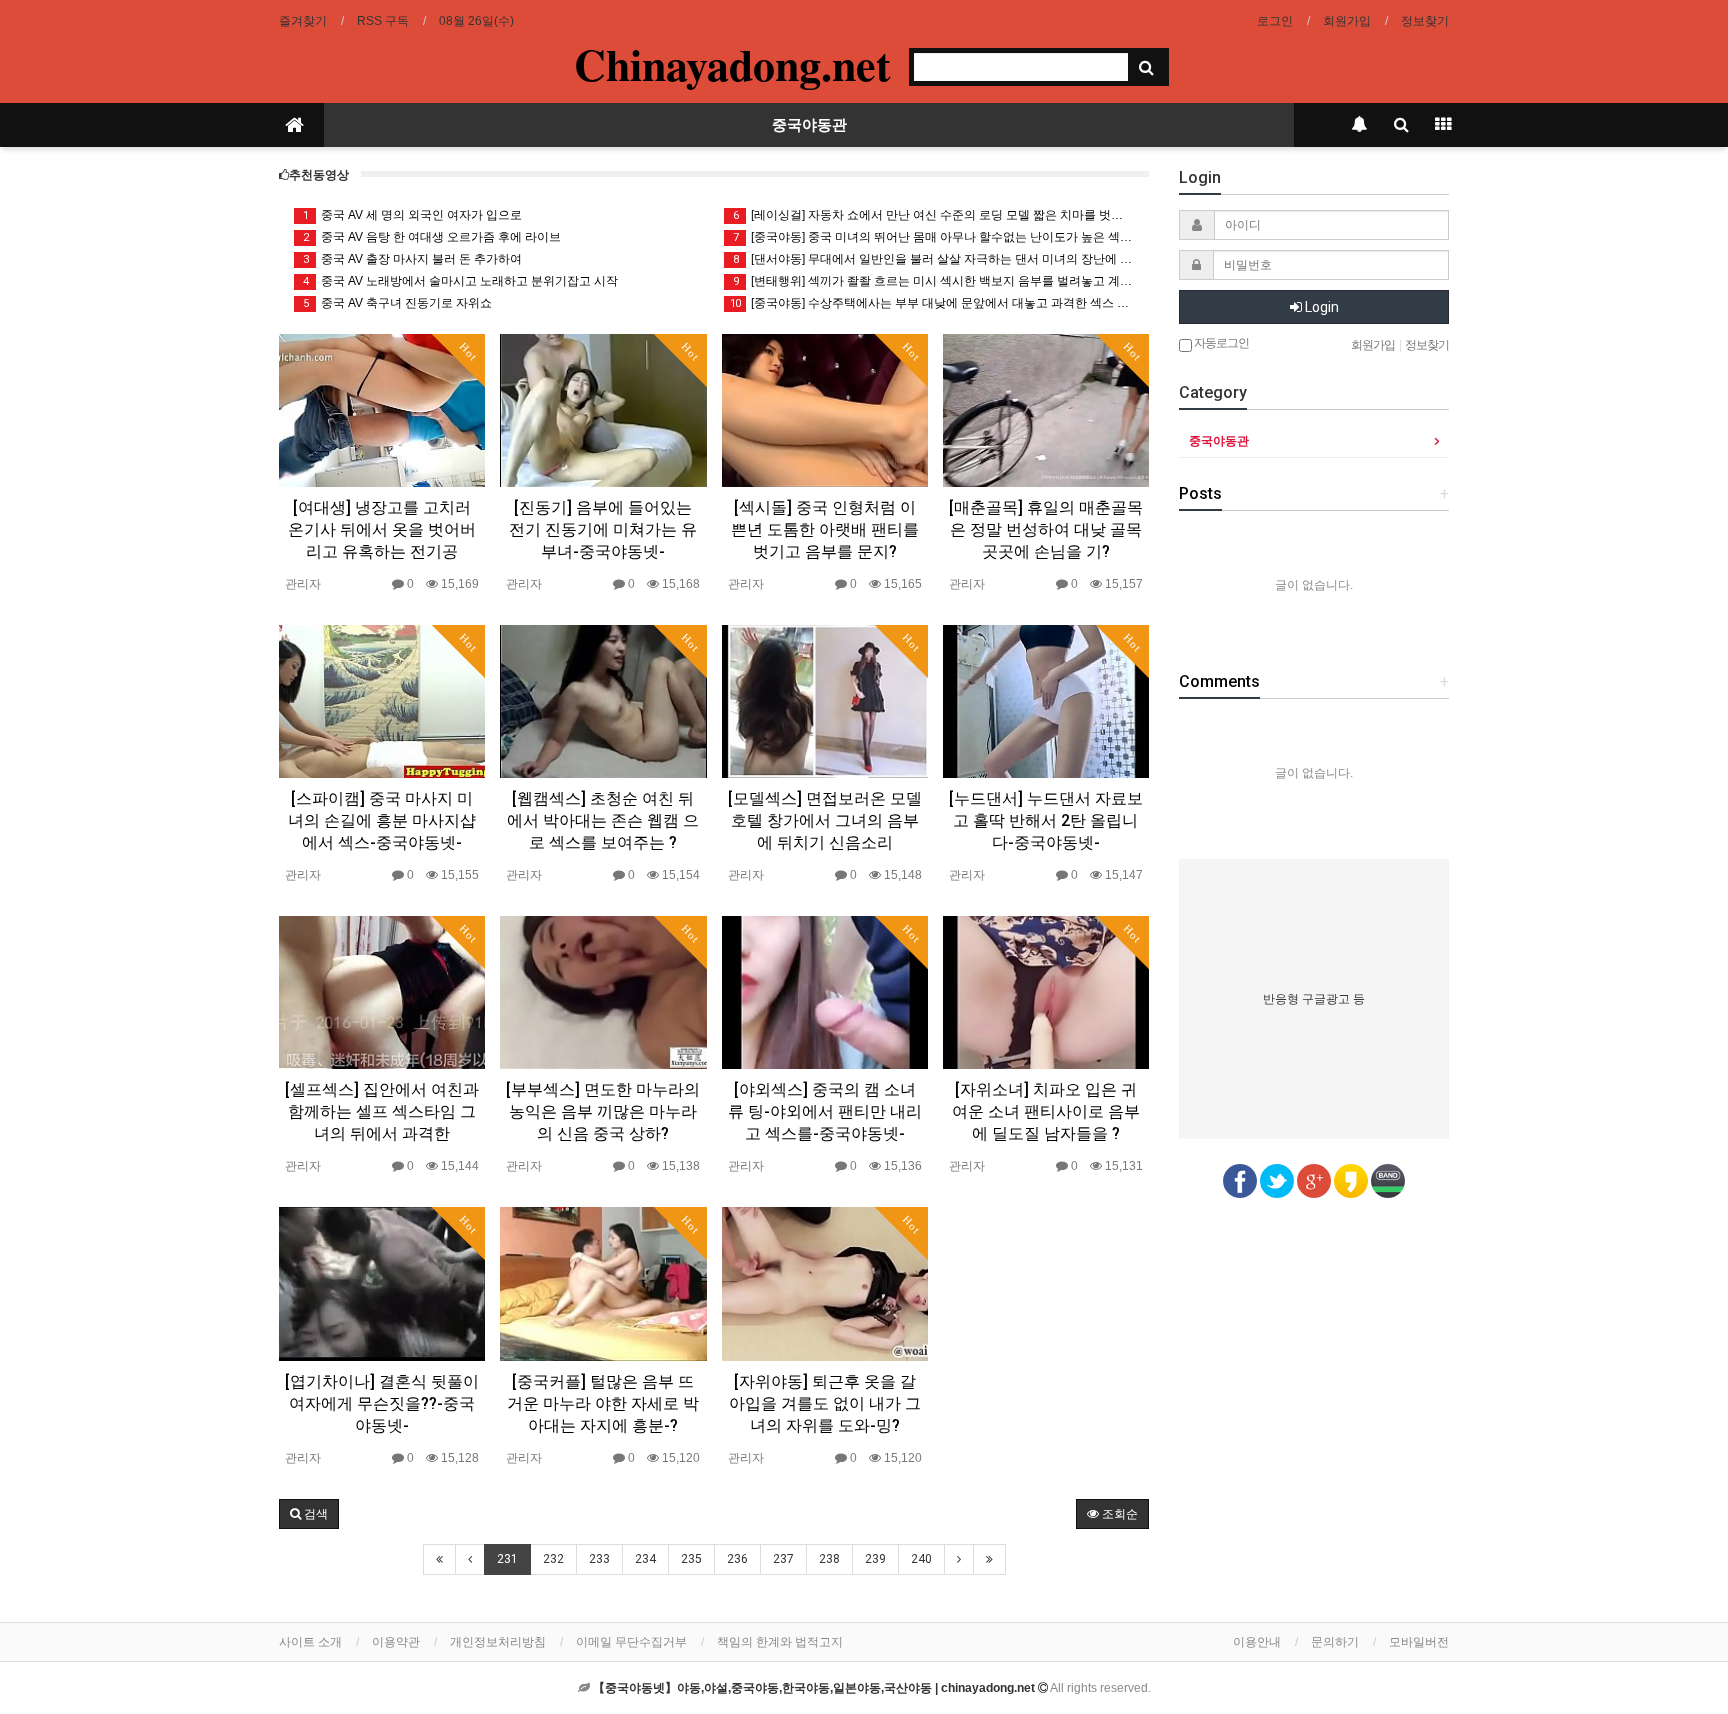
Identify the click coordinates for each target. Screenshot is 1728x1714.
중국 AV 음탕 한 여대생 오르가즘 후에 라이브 (432, 237)
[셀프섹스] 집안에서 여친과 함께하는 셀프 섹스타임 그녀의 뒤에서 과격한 (382, 1111)
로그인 (1275, 21)
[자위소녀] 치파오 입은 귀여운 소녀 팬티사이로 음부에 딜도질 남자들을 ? (1046, 1111)
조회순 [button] (1118, 1514)
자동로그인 (1220, 343)
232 (553, 1559)
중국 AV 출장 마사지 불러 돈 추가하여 (413, 259)
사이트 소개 (310, 1642)
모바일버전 (1419, 1642)
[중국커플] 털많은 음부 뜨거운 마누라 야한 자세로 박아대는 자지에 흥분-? (603, 1403)
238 (829, 1559)
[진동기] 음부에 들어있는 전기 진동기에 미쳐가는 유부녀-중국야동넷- (603, 529)
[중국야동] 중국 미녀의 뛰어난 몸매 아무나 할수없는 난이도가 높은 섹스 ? (933, 237)
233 (599, 1559)
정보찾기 (1425, 21)
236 (737, 1559)
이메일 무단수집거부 (631, 1642)
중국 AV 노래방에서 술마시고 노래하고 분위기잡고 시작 (461, 281)
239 (875, 1559)
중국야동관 (809, 125)
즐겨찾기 (303, 21)
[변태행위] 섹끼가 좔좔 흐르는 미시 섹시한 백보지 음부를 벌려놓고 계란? (933, 281)
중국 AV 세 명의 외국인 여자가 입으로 (413, 215)
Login (1320, 307)
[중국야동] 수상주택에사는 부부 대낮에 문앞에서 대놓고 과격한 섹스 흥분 (932, 303)
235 (691, 1559)
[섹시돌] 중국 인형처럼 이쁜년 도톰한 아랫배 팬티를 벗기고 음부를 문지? (825, 529)
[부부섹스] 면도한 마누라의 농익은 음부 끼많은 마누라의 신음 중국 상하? (603, 1111)
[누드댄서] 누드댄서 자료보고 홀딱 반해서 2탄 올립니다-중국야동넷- (1046, 820)
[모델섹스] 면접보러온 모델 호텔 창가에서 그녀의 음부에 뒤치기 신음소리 (825, 820)
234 (645, 1559)
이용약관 (396, 1642)
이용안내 (1257, 1642)
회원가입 (1347, 21)
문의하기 (1335, 1642)
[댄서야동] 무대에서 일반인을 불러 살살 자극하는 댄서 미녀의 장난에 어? (933, 259)
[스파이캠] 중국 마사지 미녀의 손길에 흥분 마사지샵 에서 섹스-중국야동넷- (382, 820)
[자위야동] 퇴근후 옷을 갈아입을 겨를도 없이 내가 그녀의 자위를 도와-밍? (825, 1403)
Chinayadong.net (732, 64)
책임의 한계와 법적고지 (780, 1642)
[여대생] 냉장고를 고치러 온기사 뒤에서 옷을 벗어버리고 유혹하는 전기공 (382, 529)
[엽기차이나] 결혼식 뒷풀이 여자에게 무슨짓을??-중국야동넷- (382, 1403)
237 (783, 1559)
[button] (309, 1514)
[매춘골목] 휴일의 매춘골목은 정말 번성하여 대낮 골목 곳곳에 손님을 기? (1046, 529)
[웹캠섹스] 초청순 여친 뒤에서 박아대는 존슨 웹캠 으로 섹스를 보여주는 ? (603, 820)
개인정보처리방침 (498, 1642)
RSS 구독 (383, 21)
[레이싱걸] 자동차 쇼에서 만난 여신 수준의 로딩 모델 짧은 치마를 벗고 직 (933, 215)
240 (921, 1559)
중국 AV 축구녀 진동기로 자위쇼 (398, 303)
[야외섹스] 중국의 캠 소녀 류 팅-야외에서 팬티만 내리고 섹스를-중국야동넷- (825, 1111)
